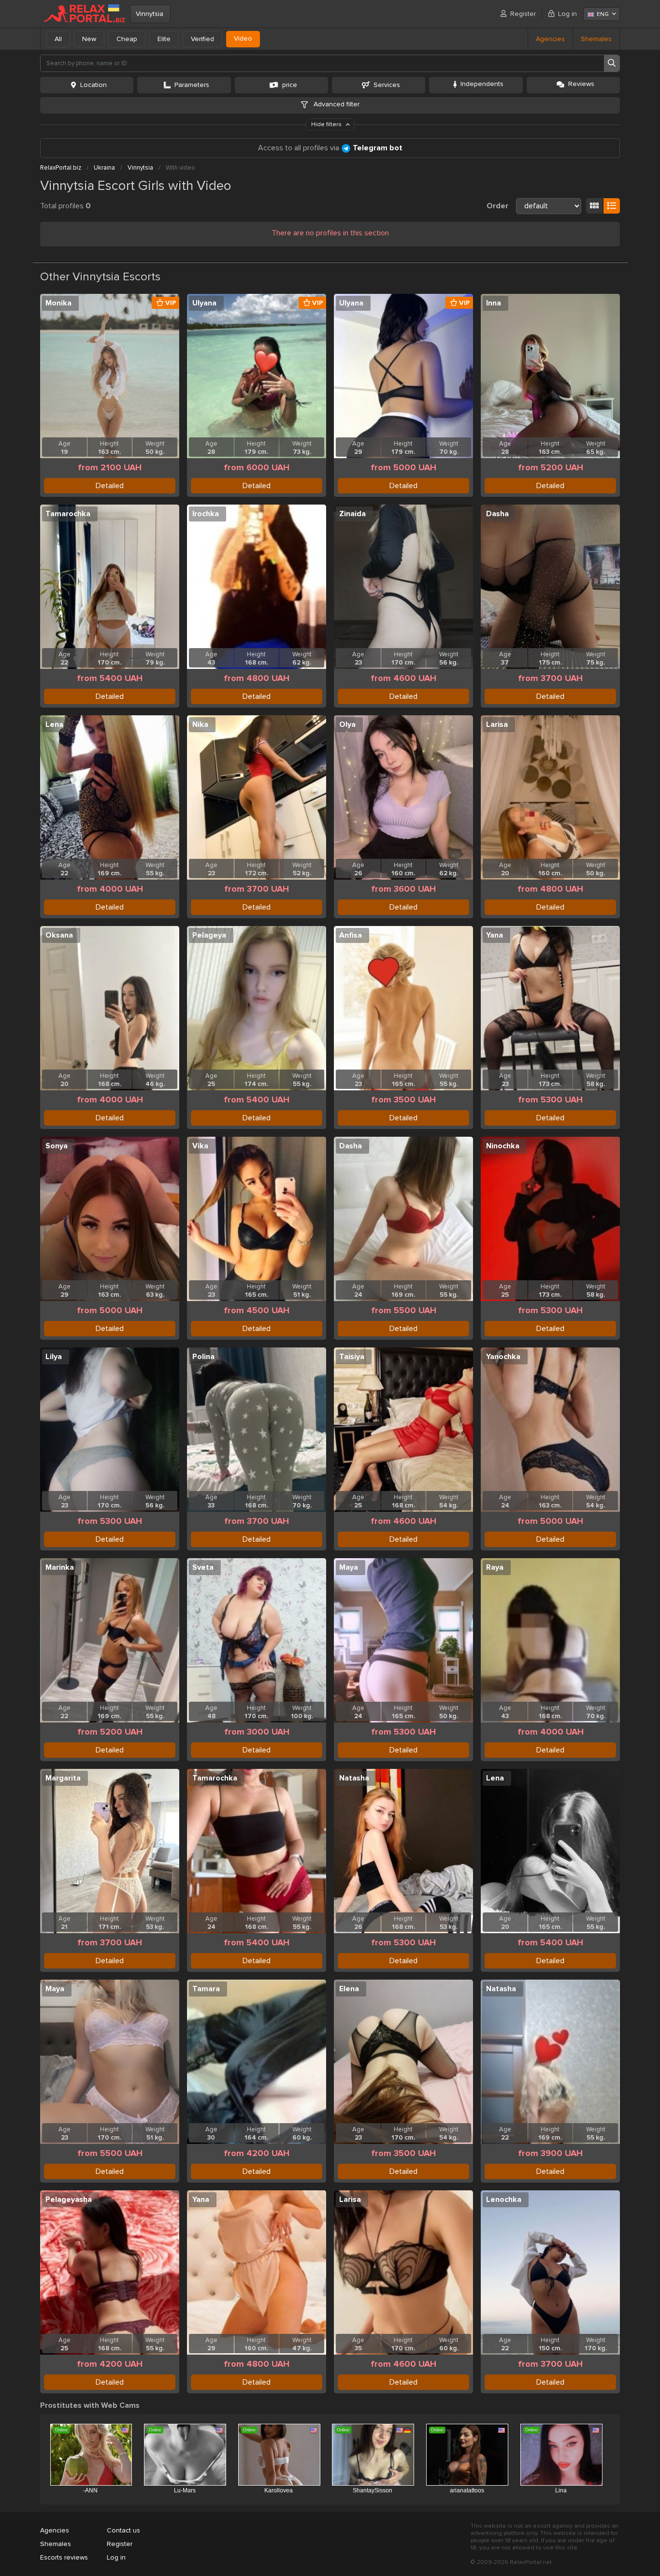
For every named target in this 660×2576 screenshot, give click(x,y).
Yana (495, 935)
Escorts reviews (64, 2557)
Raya (495, 1567)
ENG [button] (603, 14)
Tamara (206, 1989)
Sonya (57, 1146)
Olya (347, 724)
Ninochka (503, 1146)
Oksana (59, 935)
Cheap (127, 39)
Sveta (203, 1567)
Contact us (123, 2530)
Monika (58, 303)
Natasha (354, 1778)
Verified (202, 39)
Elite (164, 39)
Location (93, 85)
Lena (54, 724)
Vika (200, 1146)
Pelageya (209, 935)
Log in (567, 14)
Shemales (596, 39)
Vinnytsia (150, 14)
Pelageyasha (69, 2200)
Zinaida (352, 514)
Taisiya (352, 1357)
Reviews (581, 84)
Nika (200, 724)
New (89, 39)
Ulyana (204, 303)
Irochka (206, 514)
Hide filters (327, 124)
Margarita (63, 1778)
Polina (203, 1357)
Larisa (497, 724)
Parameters (192, 85)
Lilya (54, 1357)
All (58, 39)
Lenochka (504, 2200)
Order (497, 206)
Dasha (497, 514)
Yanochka (503, 1357)
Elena (349, 1989)
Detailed (110, 486)
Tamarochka (68, 514)
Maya (349, 1567)
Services (387, 85)
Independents (482, 84)
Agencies (550, 39)
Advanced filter (336, 104)
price (290, 85)
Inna (494, 303)
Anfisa (351, 935)
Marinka (60, 1567)
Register (523, 14)
